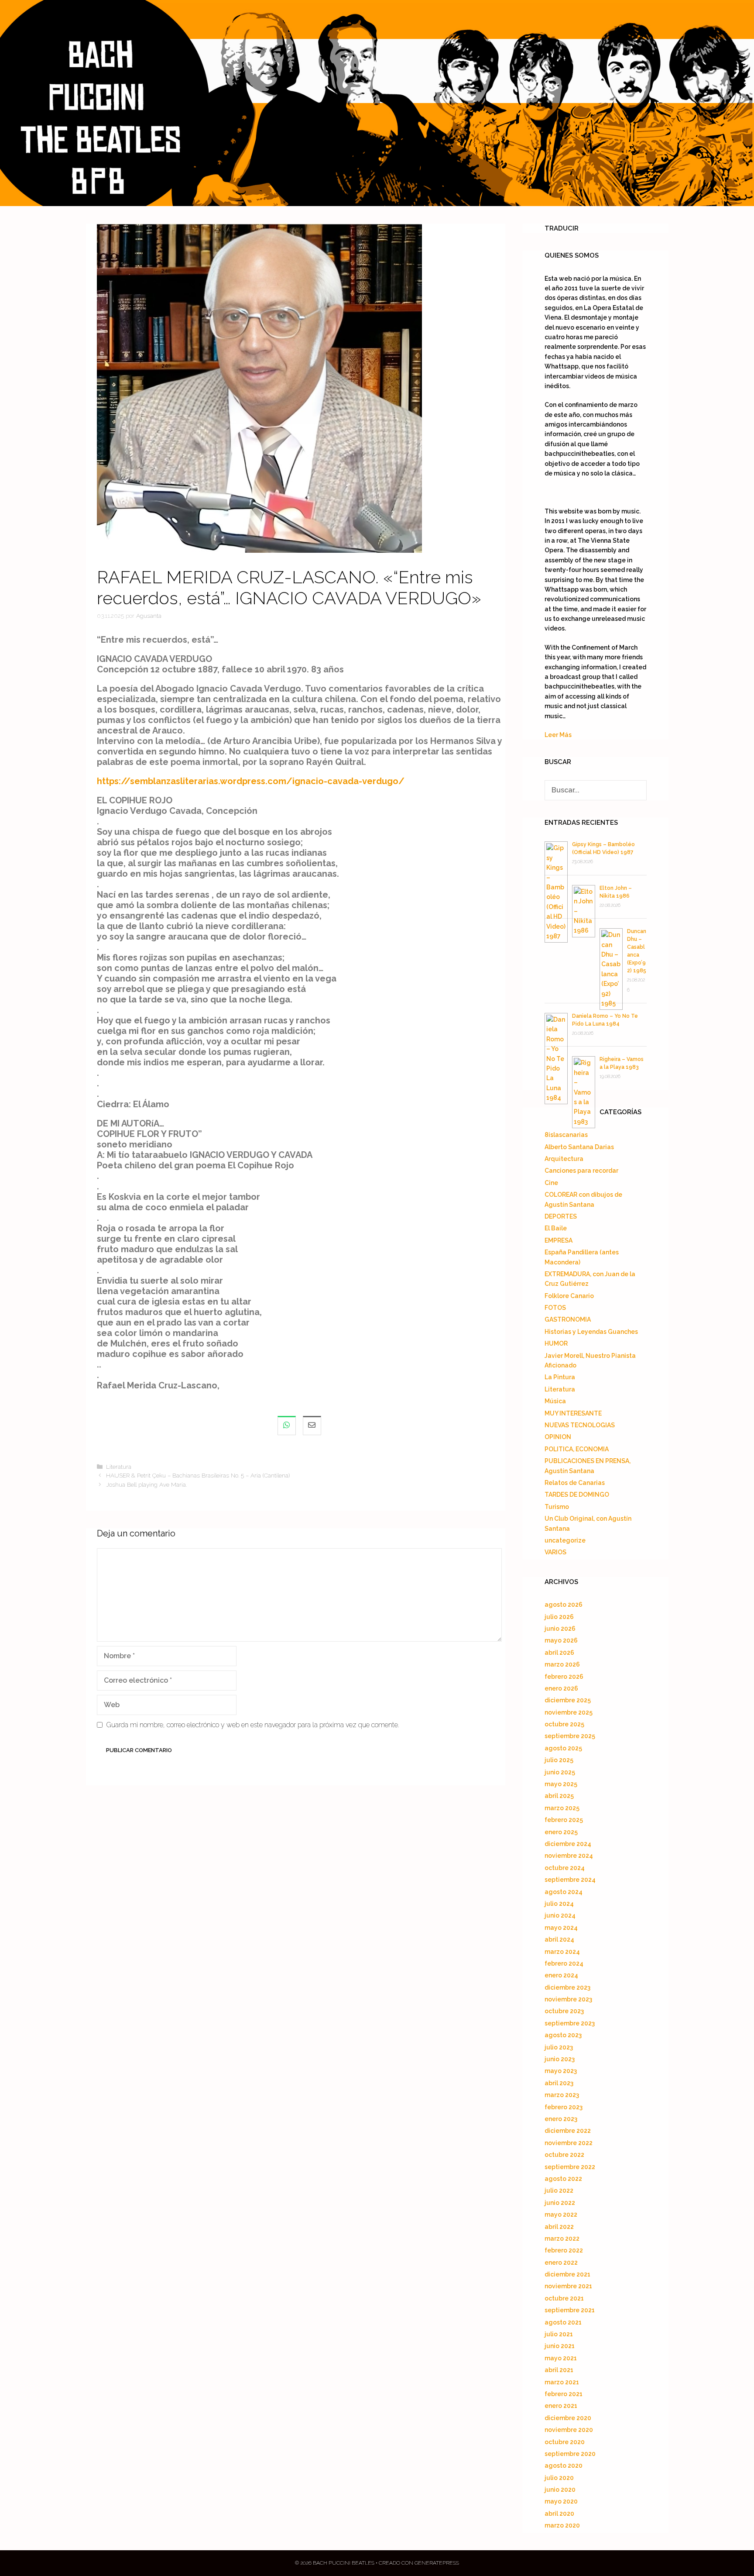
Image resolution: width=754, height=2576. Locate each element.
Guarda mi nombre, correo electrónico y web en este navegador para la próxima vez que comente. (253, 1725)
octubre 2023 (564, 2011)
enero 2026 (561, 1688)
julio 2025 (559, 1760)
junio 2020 (560, 2490)
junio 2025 (560, 1772)
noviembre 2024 (569, 1856)
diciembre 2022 (568, 2131)
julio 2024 (559, 1904)
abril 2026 (559, 1653)
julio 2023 (559, 2047)
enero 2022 (561, 2263)
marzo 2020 (562, 2525)
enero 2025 (561, 1832)
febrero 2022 (564, 2250)
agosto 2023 (563, 2035)
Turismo (557, 1507)
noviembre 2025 (569, 1712)
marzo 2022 (562, 2239)
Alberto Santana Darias (579, 1147)
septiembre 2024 (570, 1880)
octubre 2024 (565, 1868)
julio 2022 (559, 2190)
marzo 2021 (562, 2382)
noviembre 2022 (569, 2143)
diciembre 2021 (567, 2274)
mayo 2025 (561, 1784)
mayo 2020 (561, 2501)
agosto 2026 (564, 1605)
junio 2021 (560, 2346)
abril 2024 (559, 1939)
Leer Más (558, 735)
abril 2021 (559, 2370)
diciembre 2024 (568, 1844)
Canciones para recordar (581, 1171)
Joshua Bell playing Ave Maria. (146, 1484)
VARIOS (555, 1552)
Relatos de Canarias (575, 1483)
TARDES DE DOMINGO (577, 1495)
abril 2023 (559, 2083)
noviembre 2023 (568, 1999)
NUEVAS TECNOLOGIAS (580, 1425)
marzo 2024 (562, 1952)
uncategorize (565, 1540)
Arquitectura (564, 1159)
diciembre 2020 (568, 2418)
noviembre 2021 (568, 2286)
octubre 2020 (565, 2442)
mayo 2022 (561, 2214)
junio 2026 (560, 1629)
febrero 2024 (564, 1963)
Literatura (119, 1467)
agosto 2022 (563, 2179)
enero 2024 (561, 1975)
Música (555, 1401)
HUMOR (556, 1343)
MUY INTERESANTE (573, 1413)
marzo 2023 (562, 2095)
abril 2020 (559, 2514)
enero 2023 (561, 2119)
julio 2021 (559, 2334)
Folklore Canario (569, 1296)
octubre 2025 (564, 1724)
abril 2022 (559, 2227)
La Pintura (560, 1377)
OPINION (558, 1437)
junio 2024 (560, 1915)
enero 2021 (561, 2406)
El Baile (556, 1228)
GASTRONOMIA (568, 1319)
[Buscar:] (596, 790)
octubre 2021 (564, 2298)
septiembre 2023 (570, 2023)
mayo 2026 (561, 1640)
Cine (551, 1183)
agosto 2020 (564, 2466)
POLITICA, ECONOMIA (577, 1449)
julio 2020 (559, 2478)
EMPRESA (559, 1240)
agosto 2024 (564, 1892)
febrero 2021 (564, 2394)
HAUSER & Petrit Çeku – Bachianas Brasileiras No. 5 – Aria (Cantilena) (198, 1475)
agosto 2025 (563, 1748)
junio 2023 (560, 2059)
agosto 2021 (563, 2322)
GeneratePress (437, 2563)
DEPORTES (561, 1216)
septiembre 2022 (570, 2167)
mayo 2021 (561, 2358)
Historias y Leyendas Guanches (591, 1332)
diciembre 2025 (568, 1700)
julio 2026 (559, 1617)
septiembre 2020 (570, 2454)
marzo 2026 (562, 1664)
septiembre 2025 (570, 1736)
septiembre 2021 (570, 2310)
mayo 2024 (561, 1928)
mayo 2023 (561, 2071)
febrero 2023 (564, 2107)
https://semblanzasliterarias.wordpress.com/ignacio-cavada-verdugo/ (251, 781)
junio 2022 (560, 2203)
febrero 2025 (564, 1820)
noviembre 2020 (569, 2430)
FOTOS (555, 1308)
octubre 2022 (564, 2155)
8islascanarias (566, 1135)
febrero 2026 (564, 1677)
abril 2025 (559, 1796)
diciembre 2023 (567, 1987)
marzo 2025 (562, 1808)
